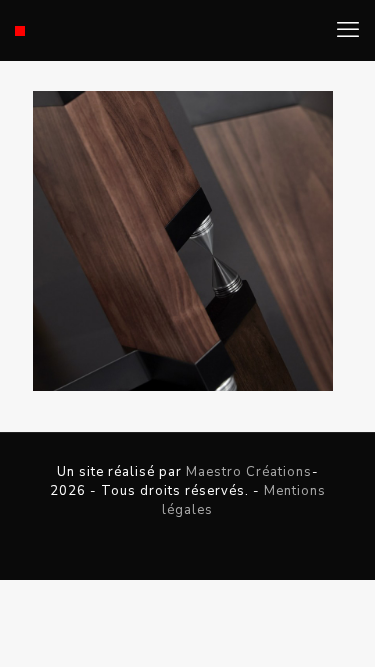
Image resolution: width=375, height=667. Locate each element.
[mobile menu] (348, 30)
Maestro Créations (249, 472)
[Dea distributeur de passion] (20, 30)
